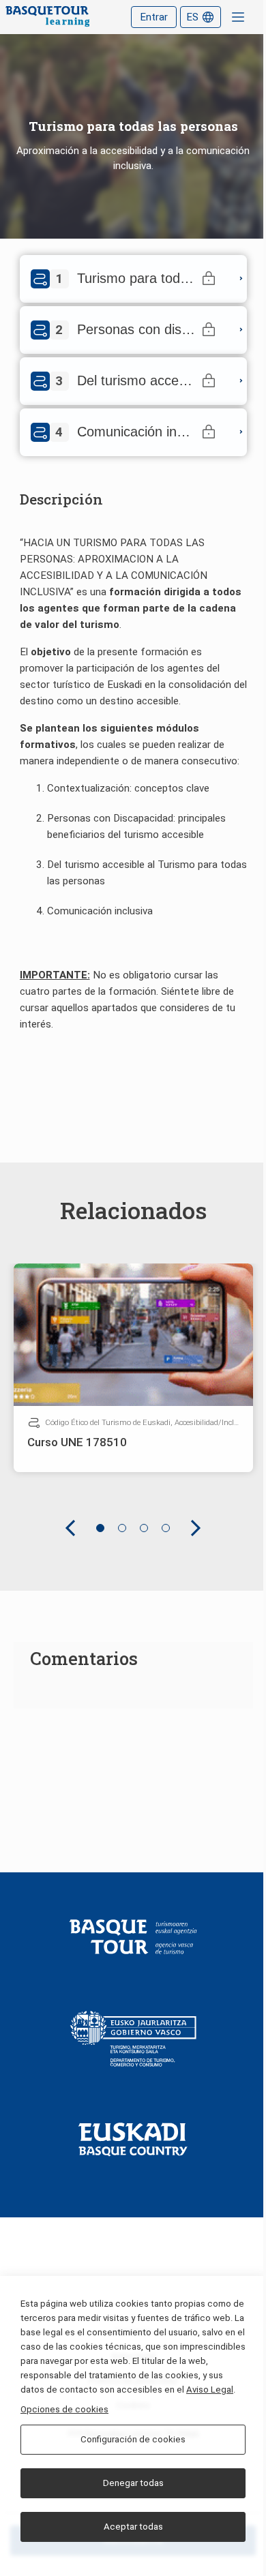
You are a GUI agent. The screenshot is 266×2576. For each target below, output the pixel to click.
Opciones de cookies (64, 2409)
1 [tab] (100, 1528)
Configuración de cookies (133, 2439)
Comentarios (84, 1658)
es (192, 17)
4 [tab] (166, 1528)
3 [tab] (144, 1528)
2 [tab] (122, 1528)
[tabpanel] (133, 1368)
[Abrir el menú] (238, 17)
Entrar (154, 17)
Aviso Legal (210, 2390)
